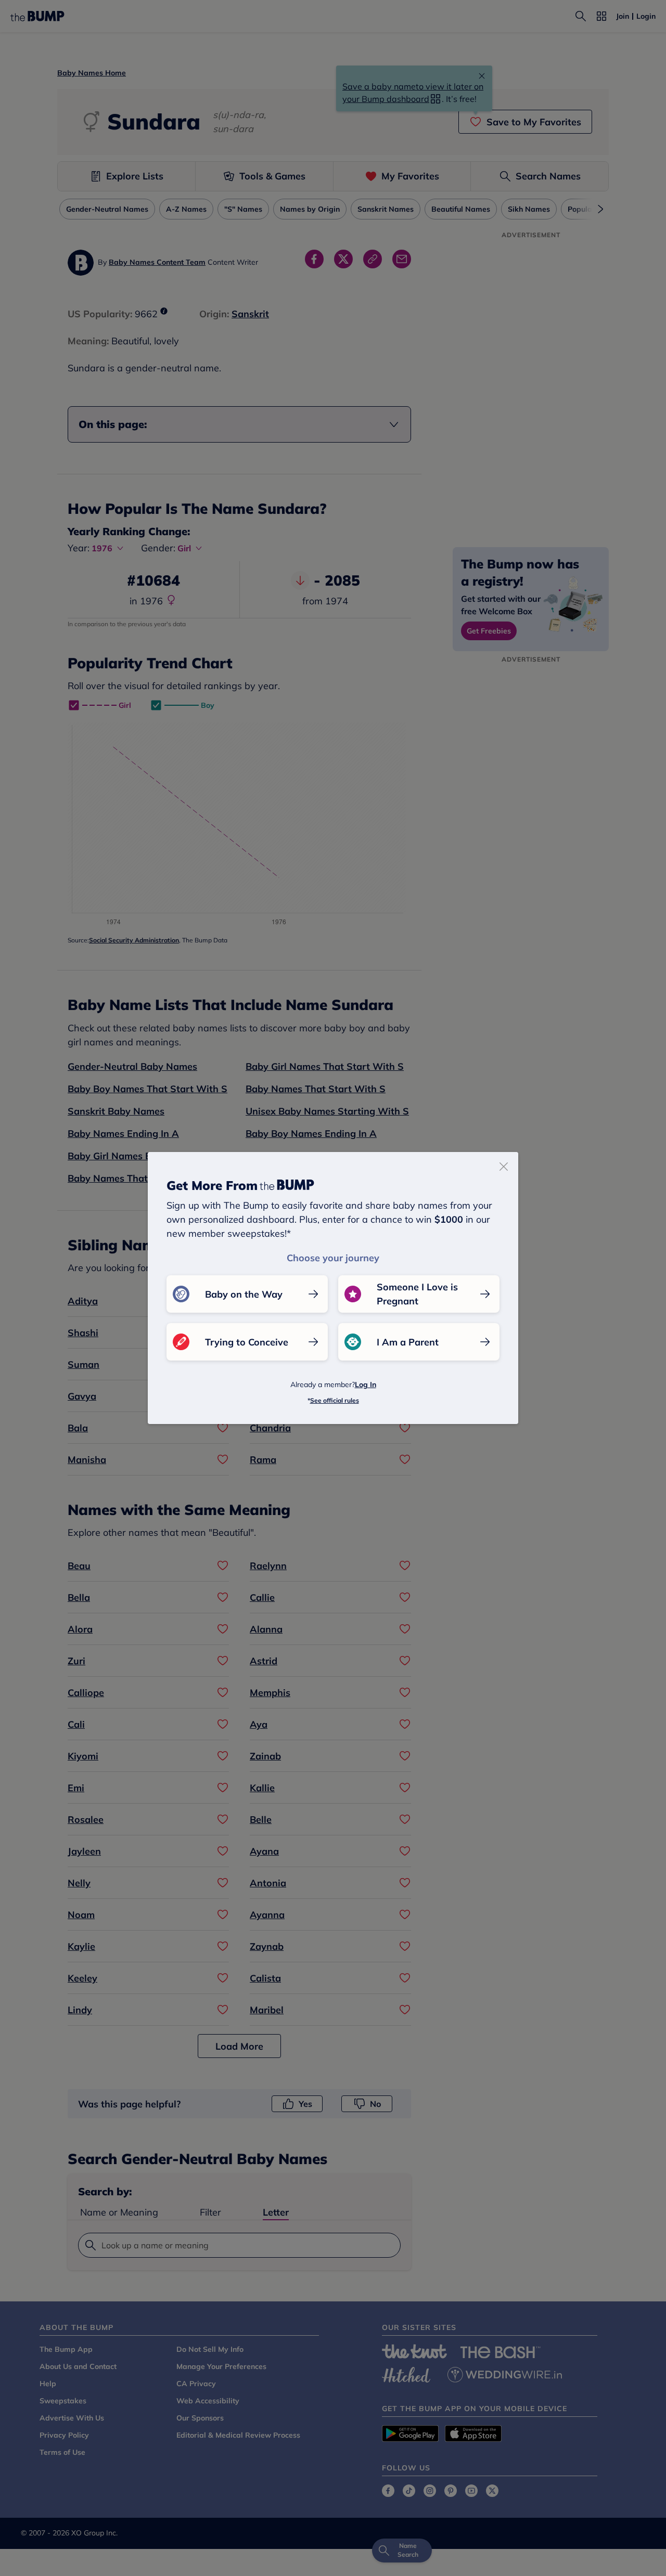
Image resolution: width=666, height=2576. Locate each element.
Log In (366, 1384)
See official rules (335, 1400)
